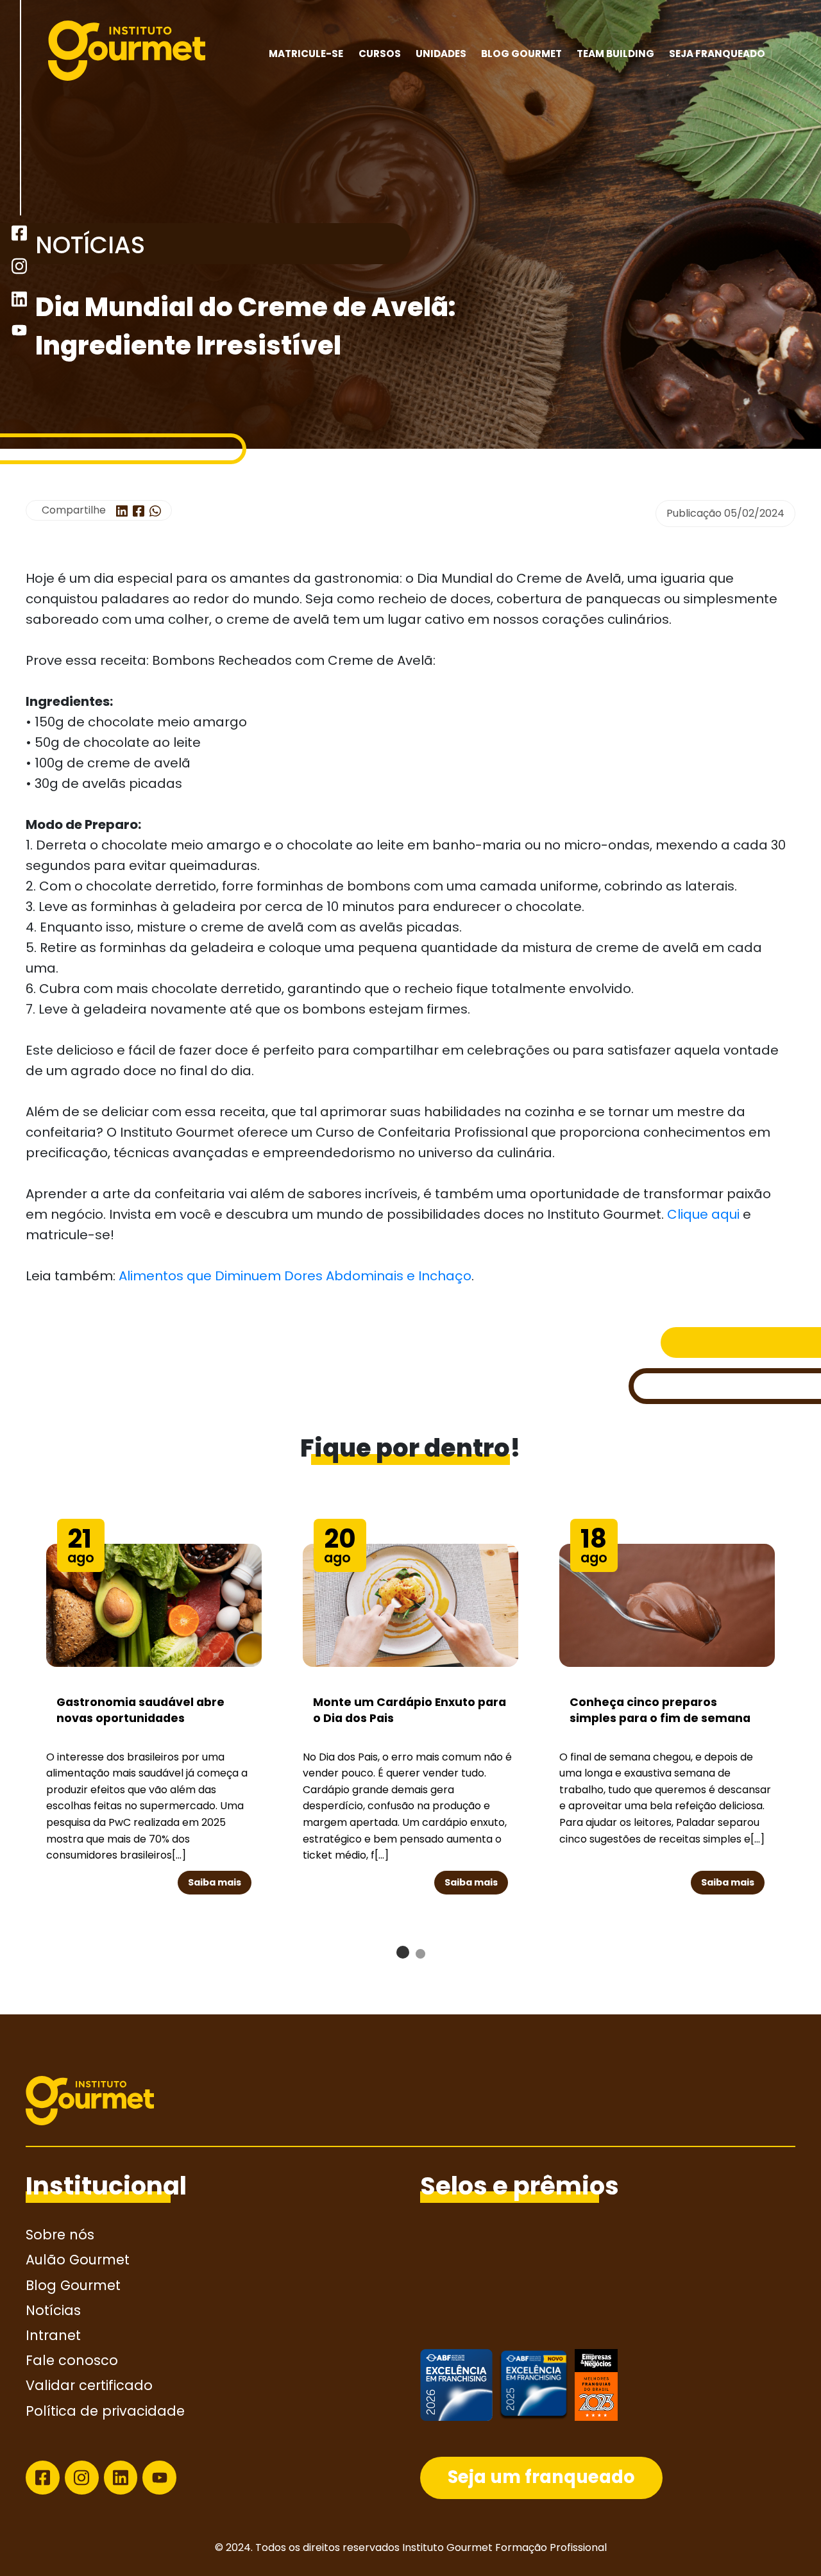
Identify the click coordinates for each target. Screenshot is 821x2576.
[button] (403, 1952)
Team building (615, 54)
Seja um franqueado (541, 2477)
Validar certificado (89, 2385)
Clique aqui (703, 1214)
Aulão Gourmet (78, 2260)
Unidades (441, 54)
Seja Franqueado (717, 54)
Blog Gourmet (521, 54)
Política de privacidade (105, 2411)
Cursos (380, 54)
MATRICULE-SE (306, 54)
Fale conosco (72, 2360)
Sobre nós (60, 2235)
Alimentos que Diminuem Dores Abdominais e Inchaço (295, 1276)
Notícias (53, 2310)
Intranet (53, 2335)
